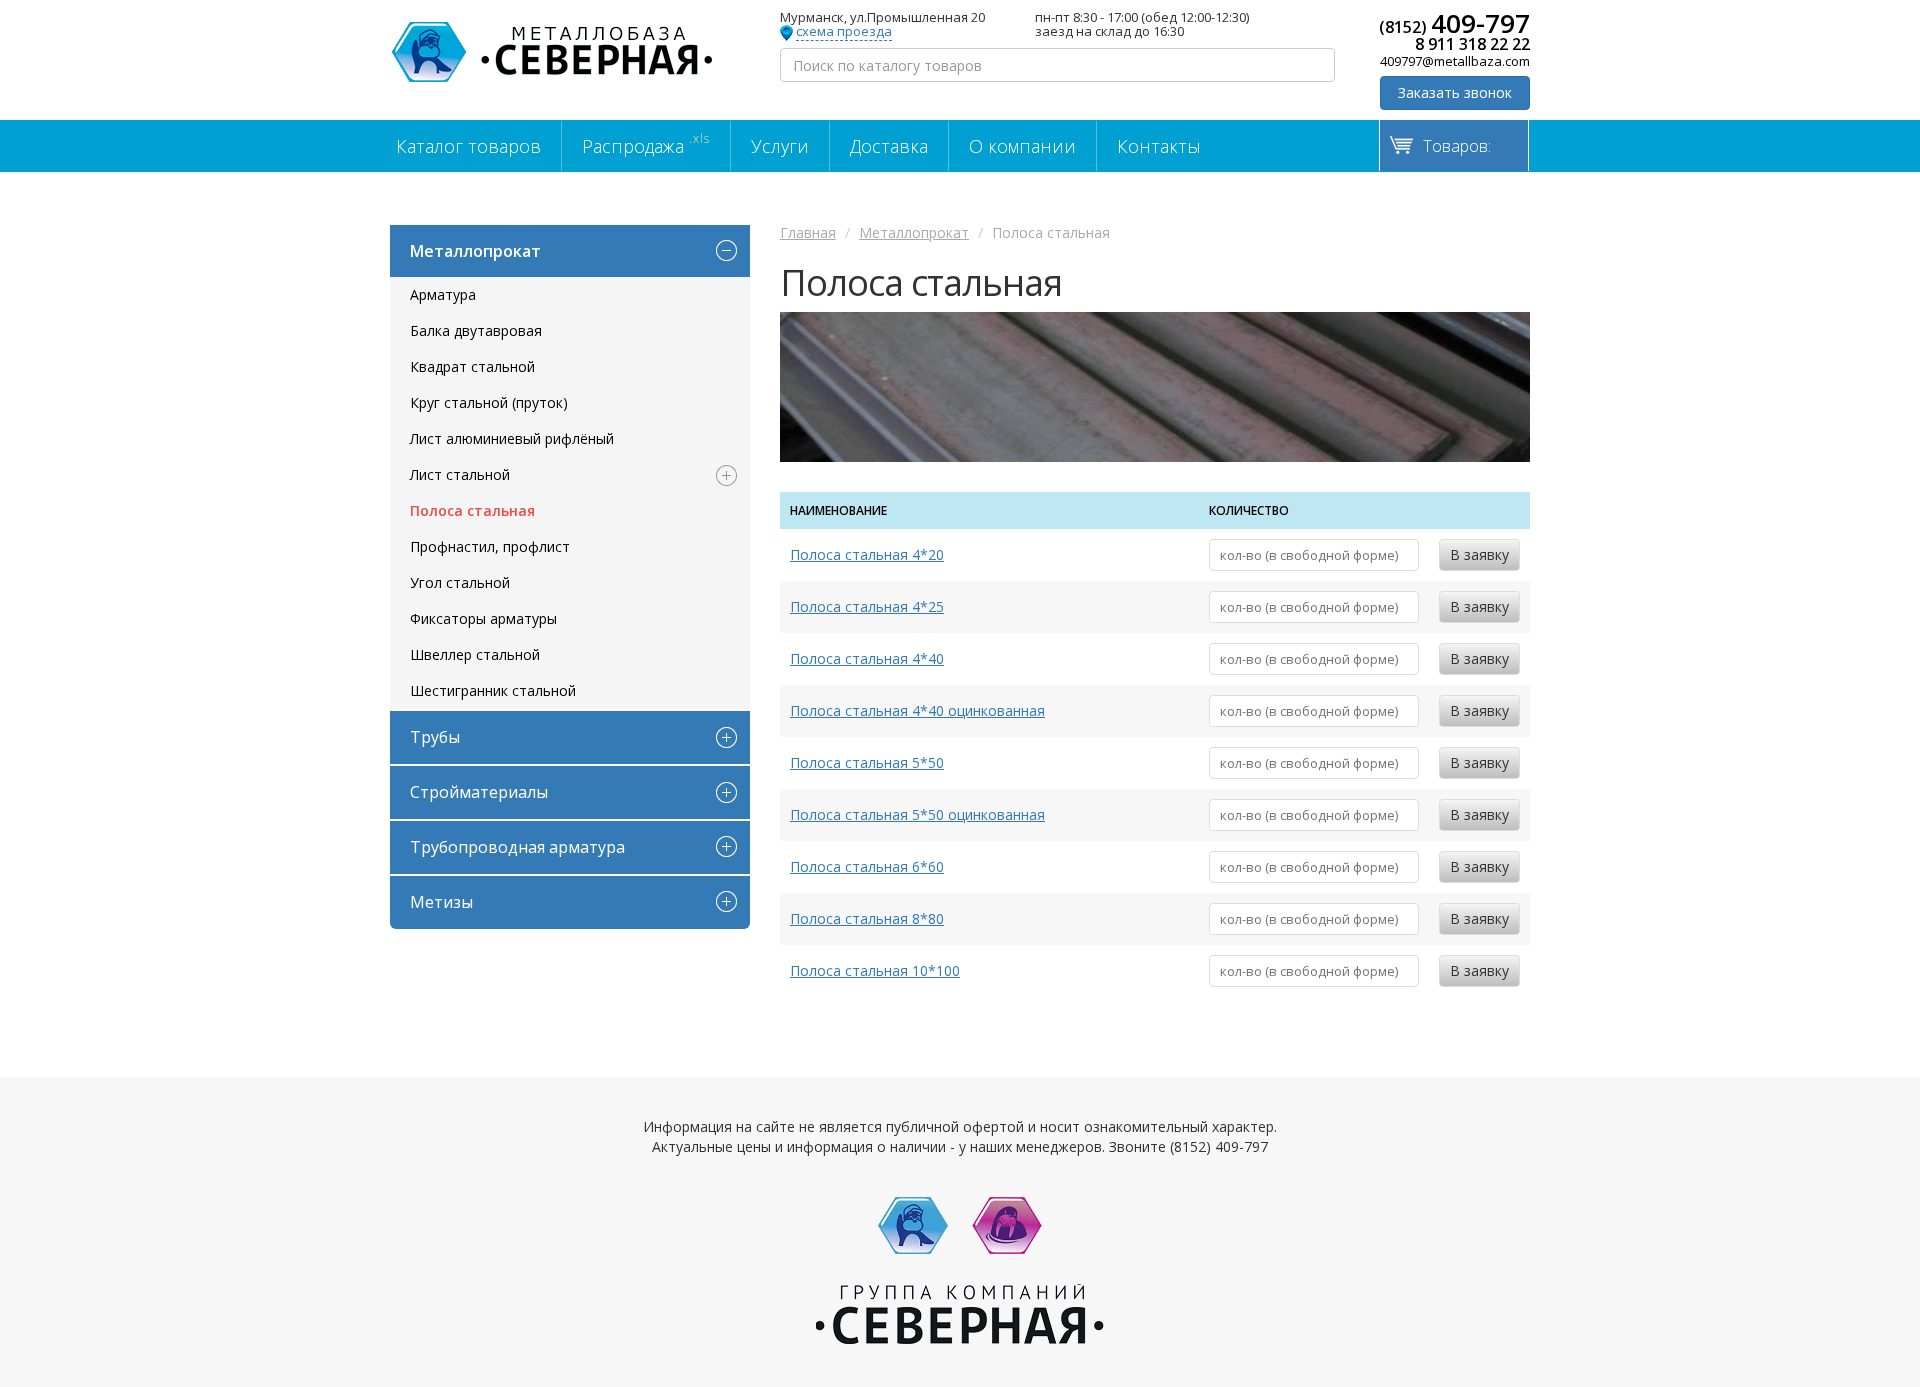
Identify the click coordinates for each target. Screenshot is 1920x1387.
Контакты (1159, 146)
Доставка (889, 146)
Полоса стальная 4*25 (867, 606)
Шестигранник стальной (493, 690)
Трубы (435, 737)
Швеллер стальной (475, 654)
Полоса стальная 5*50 (867, 762)
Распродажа (646, 144)
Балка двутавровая (476, 330)
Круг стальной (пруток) (489, 402)
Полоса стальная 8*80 (867, 918)
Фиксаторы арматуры (483, 618)
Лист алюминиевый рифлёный (512, 438)
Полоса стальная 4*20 (867, 554)
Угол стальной (460, 582)
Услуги (780, 146)
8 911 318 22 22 (1472, 44)
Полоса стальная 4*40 (867, 658)
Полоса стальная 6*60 (867, 866)
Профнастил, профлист (490, 546)
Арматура (443, 294)
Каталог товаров (468, 146)
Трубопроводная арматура (517, 847)
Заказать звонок (1455, 92)
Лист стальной (460, 474)
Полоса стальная (472, 510)
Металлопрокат (475, 251)
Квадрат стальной (472, 366)
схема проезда (844, 32)
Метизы (441, 902)
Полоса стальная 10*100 (875, 970)
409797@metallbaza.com (1455, 61)
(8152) (1454, 23)
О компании (1022, 146)
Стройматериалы (479, 792)
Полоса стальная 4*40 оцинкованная (917, 710)
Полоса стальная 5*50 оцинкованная (917, 814)
